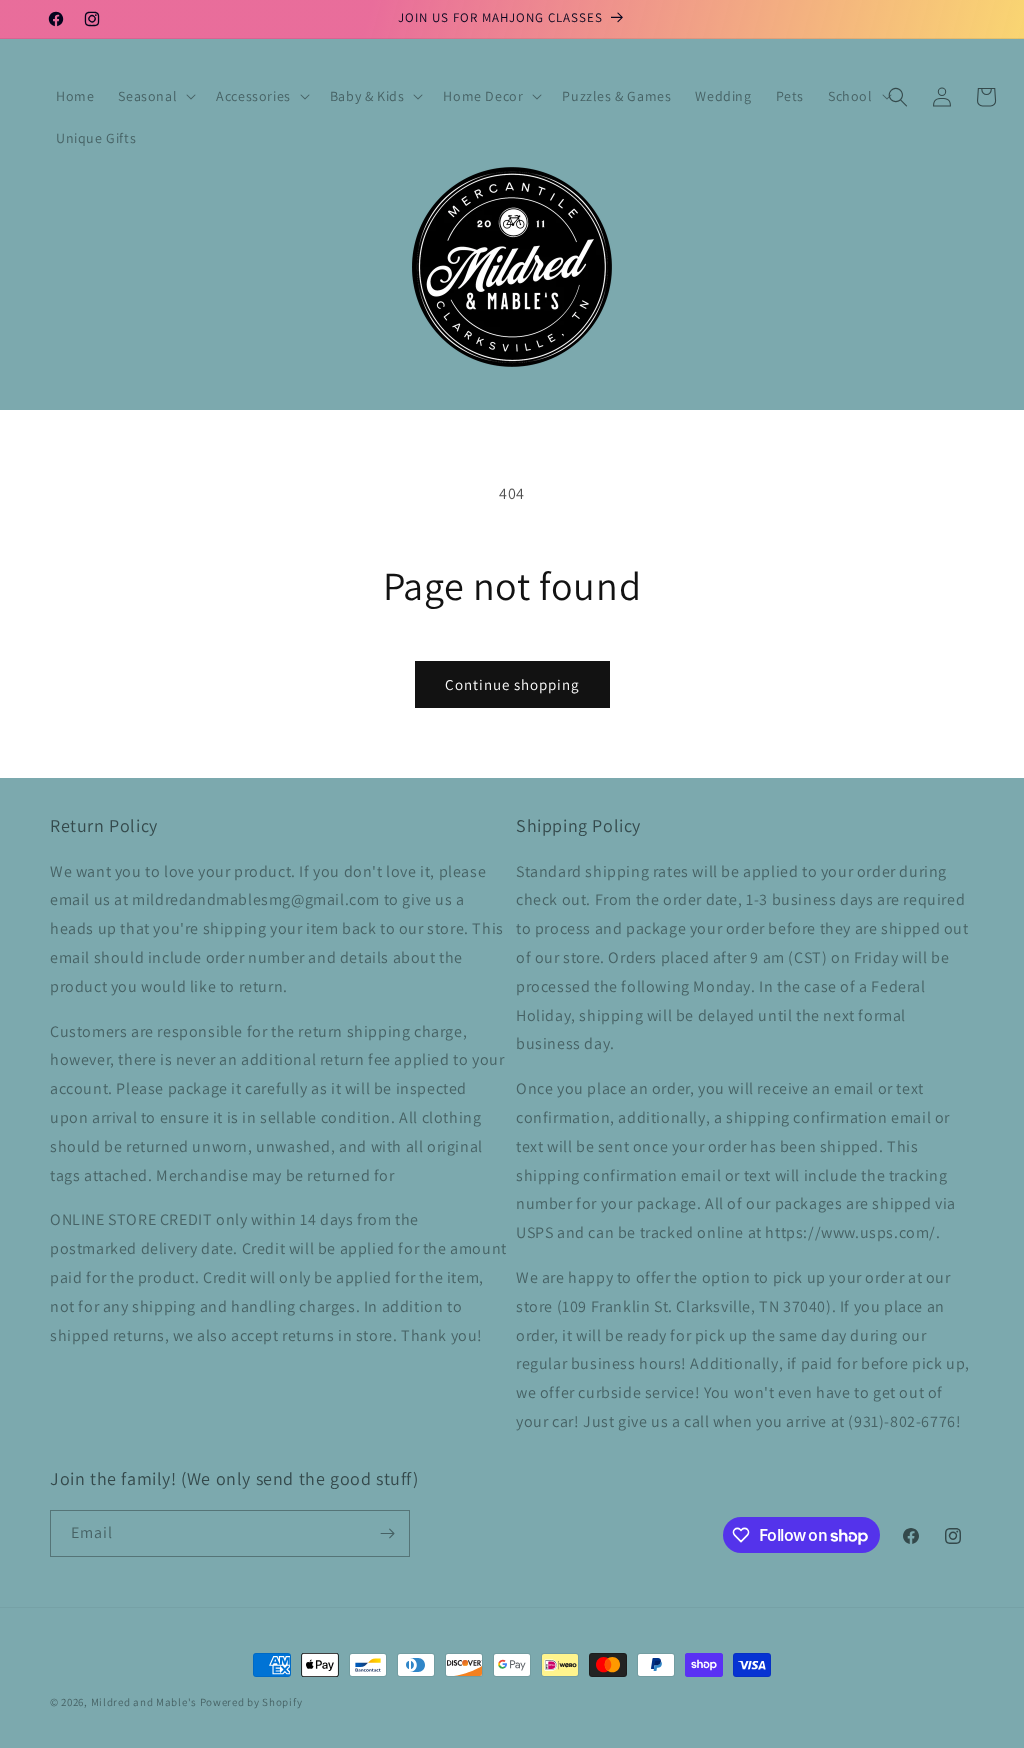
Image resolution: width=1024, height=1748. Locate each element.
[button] (155, 96)
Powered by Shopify (251, 1702)
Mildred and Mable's (145, 1702)
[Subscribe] (387, 1533)
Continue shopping (512, 684)
